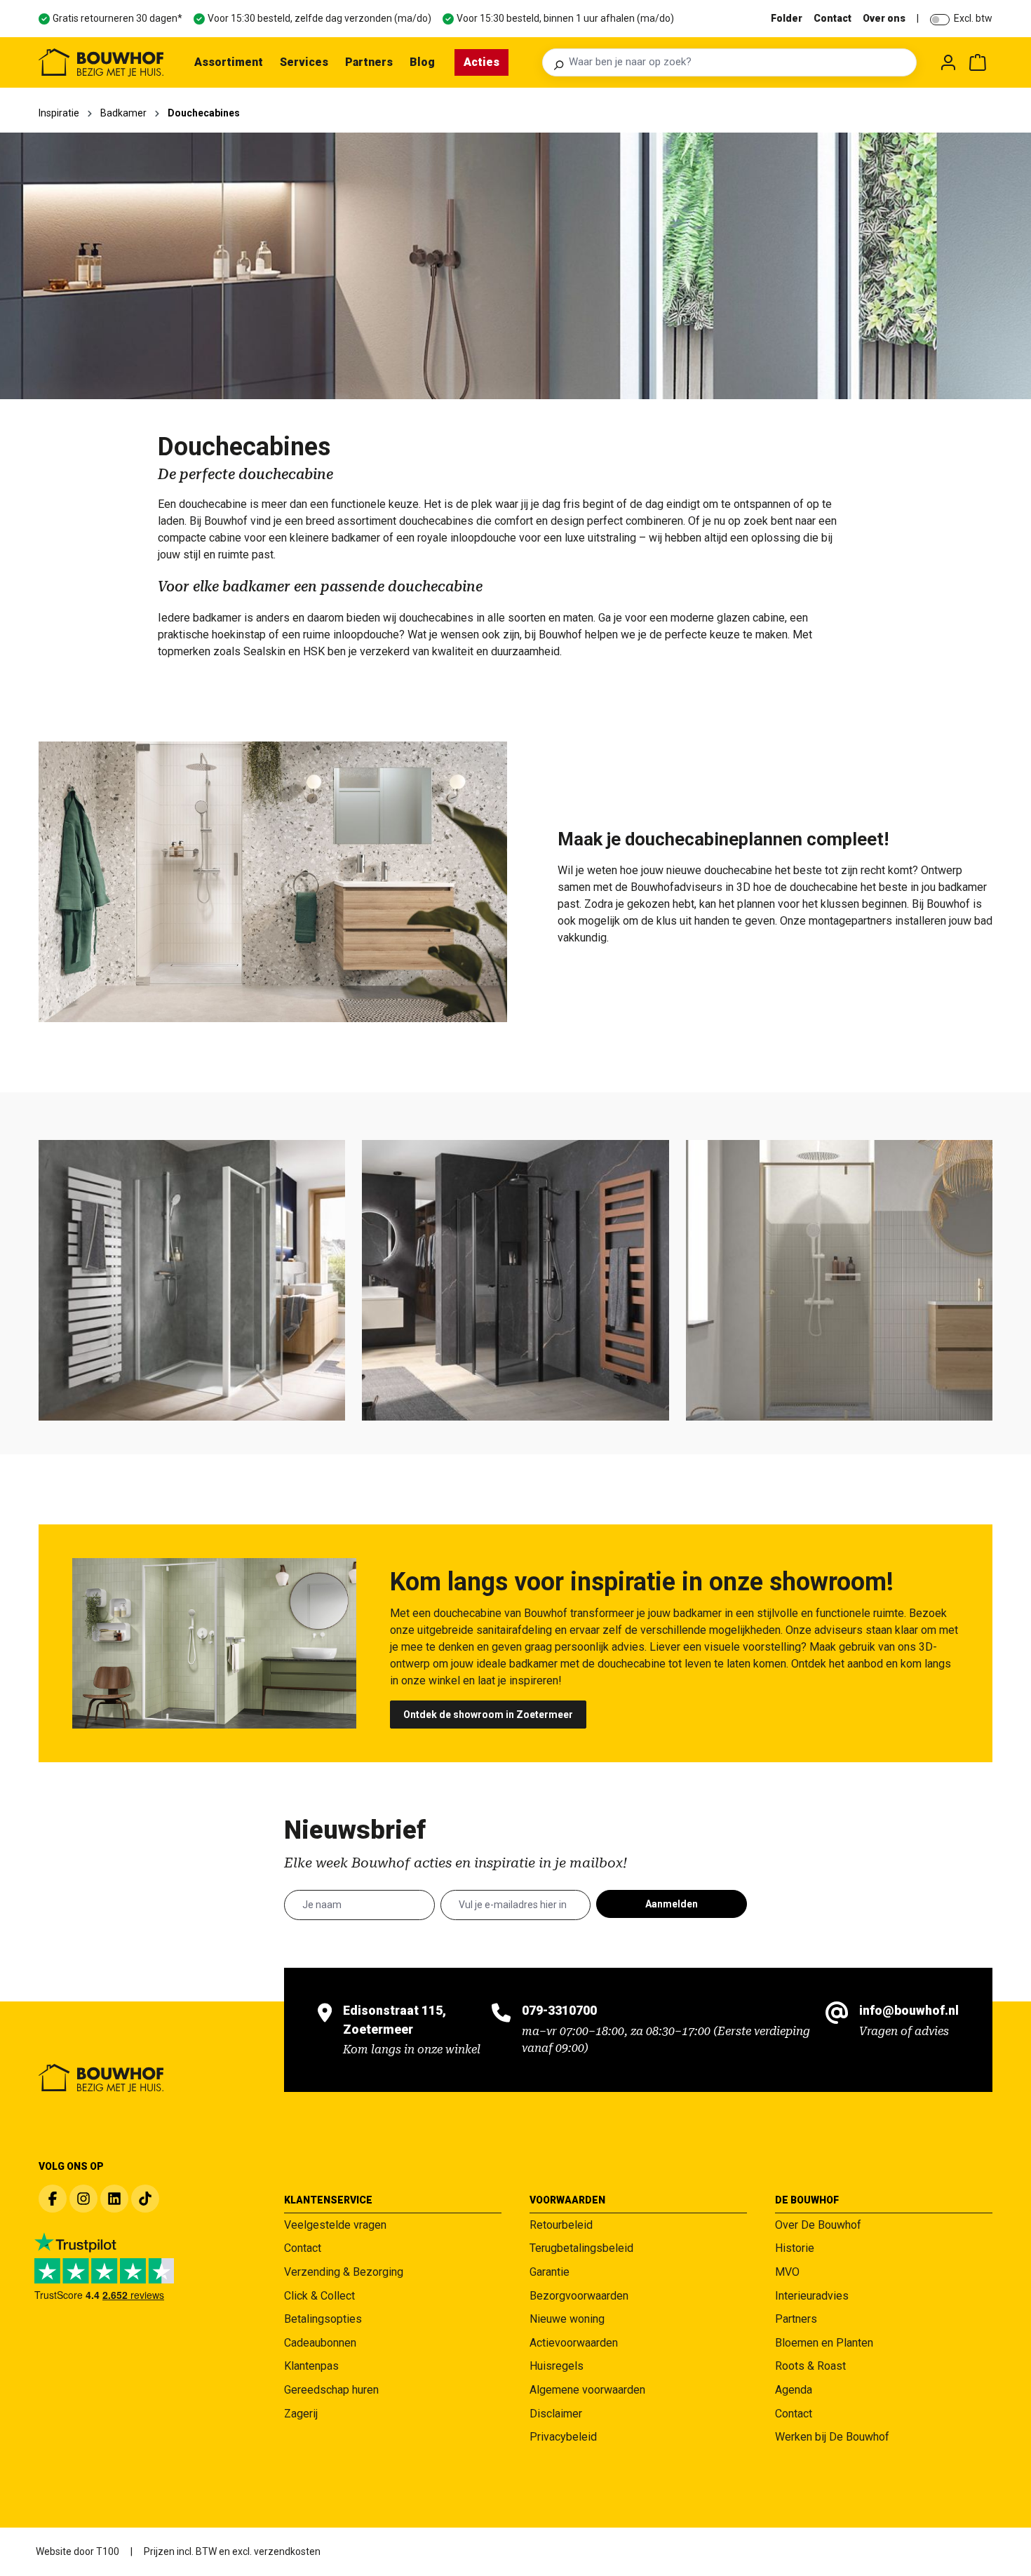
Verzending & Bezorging (344, 2272)
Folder (787, 18)
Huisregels (557, 2366)
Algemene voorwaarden (587, 2390)
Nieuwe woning (567, 2319)
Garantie (550, 2272)
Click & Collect (319, 2296)
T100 (108, 2551)
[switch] (940, 20)
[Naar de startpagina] (101, 62)
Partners (796, 2319)
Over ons (884, 18)
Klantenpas (311, 2366)
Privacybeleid (563, 2437)
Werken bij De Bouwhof (832, 2437)
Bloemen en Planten (824, 2343)
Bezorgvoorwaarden (579, 2296)
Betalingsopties (323, 2319)
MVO (787, 2272)
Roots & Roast (810, 2366)
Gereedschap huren (331, 2390)
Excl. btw (973, 18)
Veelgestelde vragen (335, 2225)
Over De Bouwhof (818, 2225)
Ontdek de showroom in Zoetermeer (488, 1715)
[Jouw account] (948, 62)
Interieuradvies (812, 2296)
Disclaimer (556, 2414)
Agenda (794, 2390)
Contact (833, 18)
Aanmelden (672, 1904)
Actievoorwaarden (574, 2343)
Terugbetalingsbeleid (581, 2248)
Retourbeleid (561, 2225)
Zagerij (301, 2414)
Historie (795, 2248)
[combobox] (739, 62)
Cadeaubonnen (320, 2343)
